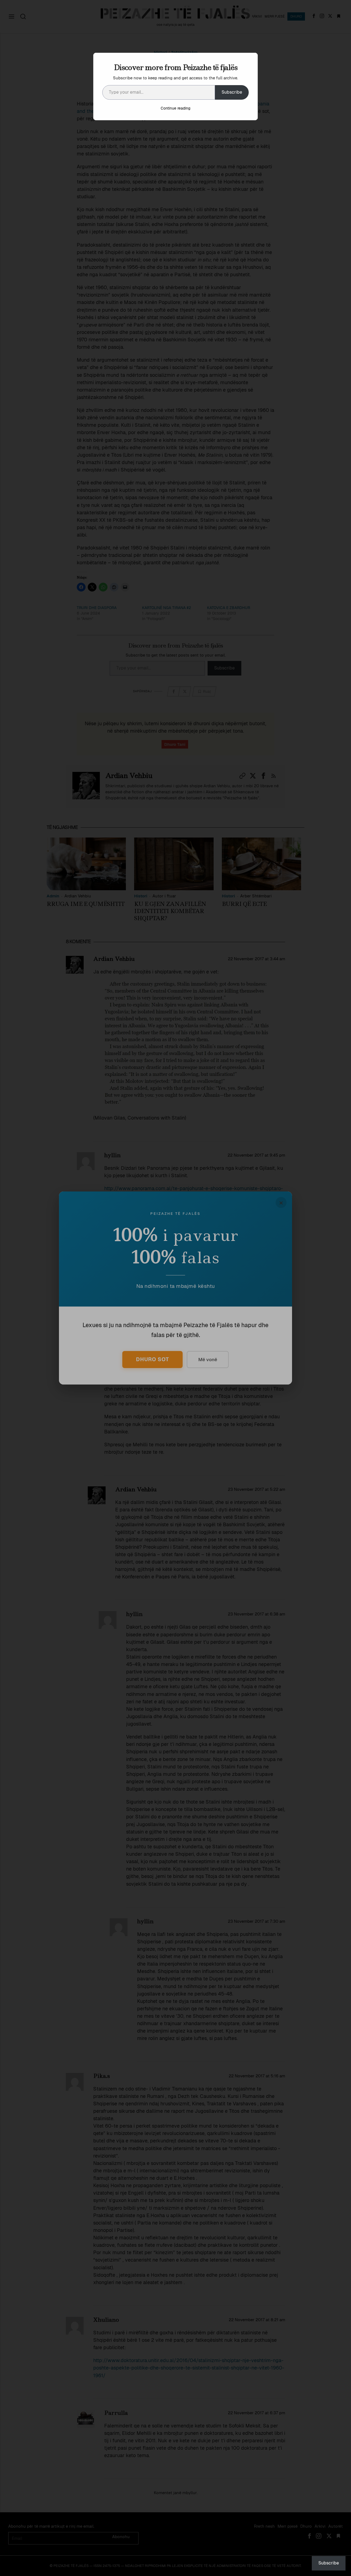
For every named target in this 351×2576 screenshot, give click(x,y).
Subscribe (232, 92)
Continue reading (175, 108)
